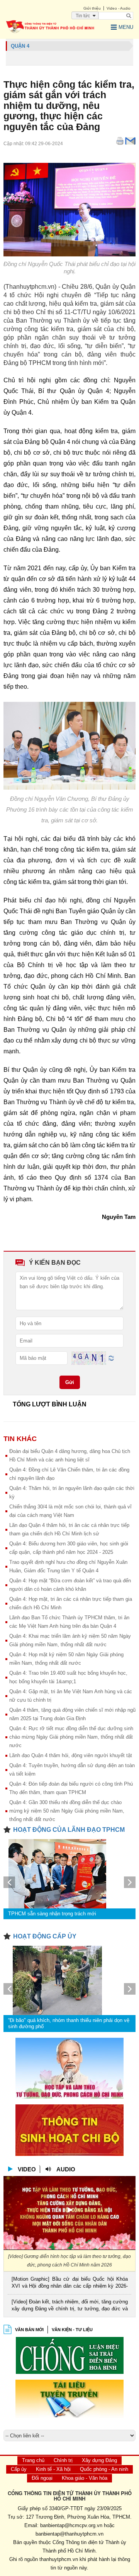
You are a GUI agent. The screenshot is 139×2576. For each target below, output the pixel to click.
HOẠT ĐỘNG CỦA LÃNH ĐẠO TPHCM (69, 1830)
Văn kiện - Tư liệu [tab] (72, 2330)
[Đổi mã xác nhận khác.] (111, 1358)
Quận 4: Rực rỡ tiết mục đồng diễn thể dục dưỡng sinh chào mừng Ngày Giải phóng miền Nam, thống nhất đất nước (71, 1737)
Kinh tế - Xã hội (53, 2469)
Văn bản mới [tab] (29, 2330)
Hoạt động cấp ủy (45, 1936)
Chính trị (63, 2460)
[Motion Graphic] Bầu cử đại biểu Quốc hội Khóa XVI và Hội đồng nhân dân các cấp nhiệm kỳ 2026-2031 (70, 2283)
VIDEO (27, 2169)
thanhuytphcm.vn (59, 2559)
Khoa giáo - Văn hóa (85, 2478)
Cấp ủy (19, 2469)
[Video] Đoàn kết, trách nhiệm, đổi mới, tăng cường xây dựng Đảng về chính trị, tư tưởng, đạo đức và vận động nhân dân (70, 2306)
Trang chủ (33, 2460)
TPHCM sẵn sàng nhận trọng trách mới (52, 1914)
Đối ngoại (42, 2478)
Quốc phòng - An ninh (104, 2469)
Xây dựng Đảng (99, 2460)
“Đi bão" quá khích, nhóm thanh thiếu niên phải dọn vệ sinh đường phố (69, 2023)
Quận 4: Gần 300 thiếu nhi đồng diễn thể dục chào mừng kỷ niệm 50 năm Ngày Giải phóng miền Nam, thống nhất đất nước (67, 1811)
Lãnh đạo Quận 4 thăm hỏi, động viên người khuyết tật (71, 1755)
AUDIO (66, 2169)
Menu (126, 27)
